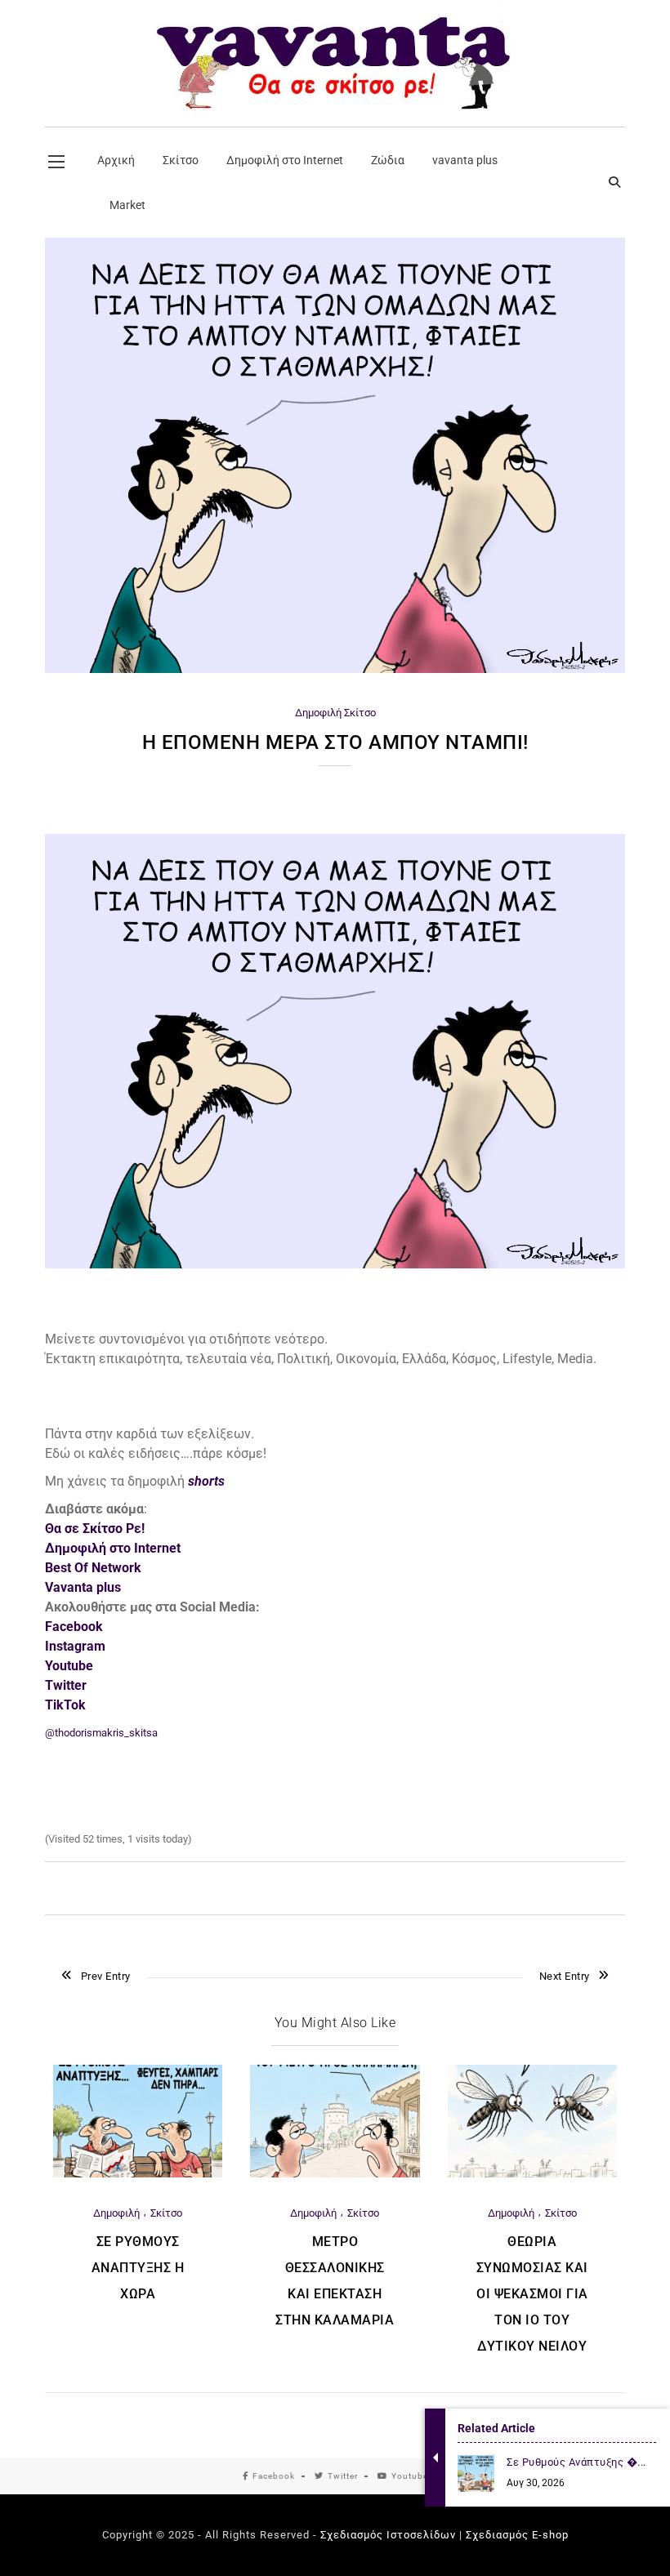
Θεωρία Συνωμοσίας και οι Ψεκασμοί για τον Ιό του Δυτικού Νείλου (532, 2294)
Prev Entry (106, 1976)
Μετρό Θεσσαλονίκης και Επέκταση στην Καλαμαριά (335, 2281)
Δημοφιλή (318, 713)
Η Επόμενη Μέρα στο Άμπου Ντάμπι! (335, 742)
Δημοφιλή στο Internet (113, 1548)
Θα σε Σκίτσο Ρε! (95, 1529)
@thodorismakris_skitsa (101, 1733)
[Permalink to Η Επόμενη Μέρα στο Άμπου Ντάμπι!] (335, 669)
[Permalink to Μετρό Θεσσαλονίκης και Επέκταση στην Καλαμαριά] (335, 2174)
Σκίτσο (360, 713)
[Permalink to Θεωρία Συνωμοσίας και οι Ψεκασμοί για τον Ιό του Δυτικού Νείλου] (532, 2174)
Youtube (410, 2476)
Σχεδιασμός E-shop (517, 2535)
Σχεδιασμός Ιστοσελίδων (388, 2535)
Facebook (274, 2476)
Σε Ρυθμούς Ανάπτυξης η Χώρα (138, 2268)
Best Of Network (93, 1568)
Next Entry (565, 1976)
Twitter (343, 2476)
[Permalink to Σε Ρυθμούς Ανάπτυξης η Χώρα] (138, 2174)
